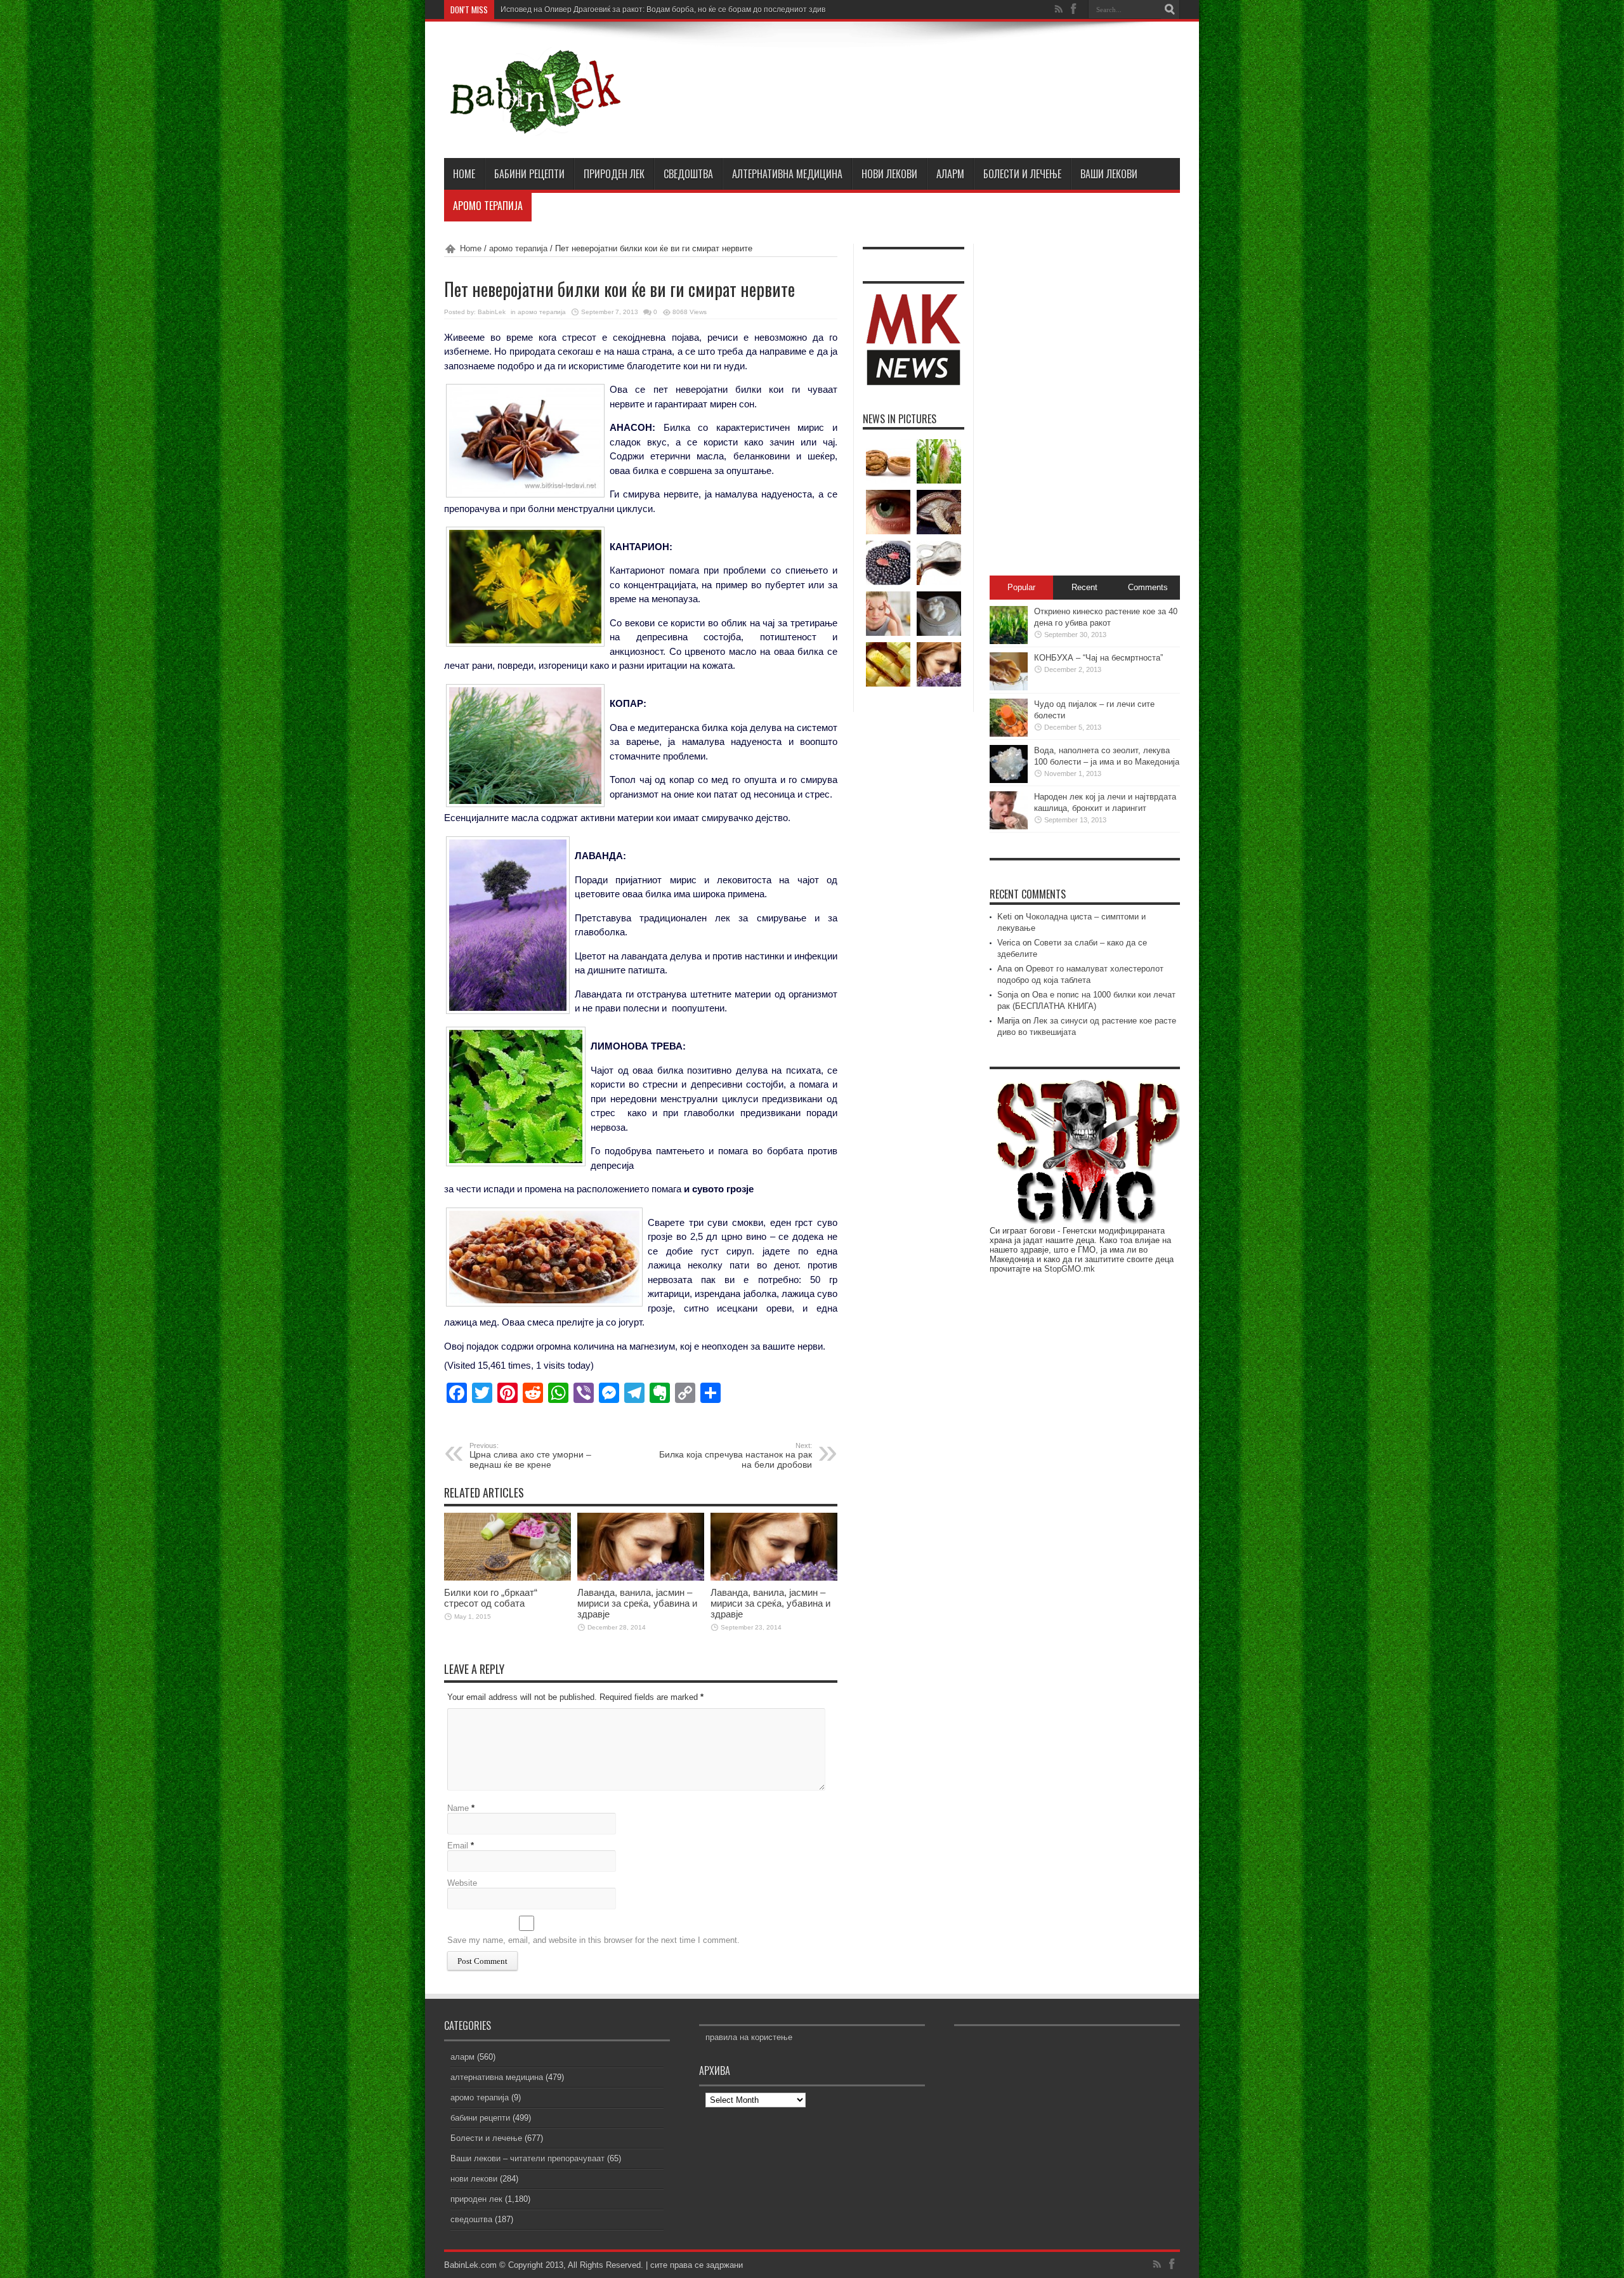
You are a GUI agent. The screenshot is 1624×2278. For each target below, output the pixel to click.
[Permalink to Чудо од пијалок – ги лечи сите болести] (1009, 734)
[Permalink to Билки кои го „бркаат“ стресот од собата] (507, 1578)
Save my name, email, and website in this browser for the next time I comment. (593, 1940)
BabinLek (492, 312)
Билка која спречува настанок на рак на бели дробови (736, 1456)
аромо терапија (488, 206)
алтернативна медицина (787, 174)
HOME (464, 174)
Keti (1005, 917)
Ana (1005, 969)
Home (471, 248)
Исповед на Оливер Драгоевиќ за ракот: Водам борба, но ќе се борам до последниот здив (663, 10)
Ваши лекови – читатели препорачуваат (527, 2158)
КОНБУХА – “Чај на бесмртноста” (1098, 658)
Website (462, 1883)
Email (458, 1846)
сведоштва (688, 174)
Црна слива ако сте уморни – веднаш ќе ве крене (530, 1456)
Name (458, 1808)
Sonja (1008, 995)
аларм (950, 174)
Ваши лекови (1109, 174)
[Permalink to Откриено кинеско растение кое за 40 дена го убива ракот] (1009, 641)
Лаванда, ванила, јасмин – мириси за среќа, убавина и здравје (637, 1603)
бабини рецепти (529, 174)
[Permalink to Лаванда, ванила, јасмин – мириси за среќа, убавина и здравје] (641, 1578)
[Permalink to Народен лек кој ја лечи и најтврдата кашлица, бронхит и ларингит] (1009, 826)
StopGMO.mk (1070, 1269)
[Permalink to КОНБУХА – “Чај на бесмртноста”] (1009, 688)
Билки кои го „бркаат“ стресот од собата (491, 1598)
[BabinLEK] (534, 126)
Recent (1084, 587)
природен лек (614, 174)
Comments (1148, 587)
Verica (1009, 943)
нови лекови (889, 174)
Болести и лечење (1022, 174)
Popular (1021, 587)
